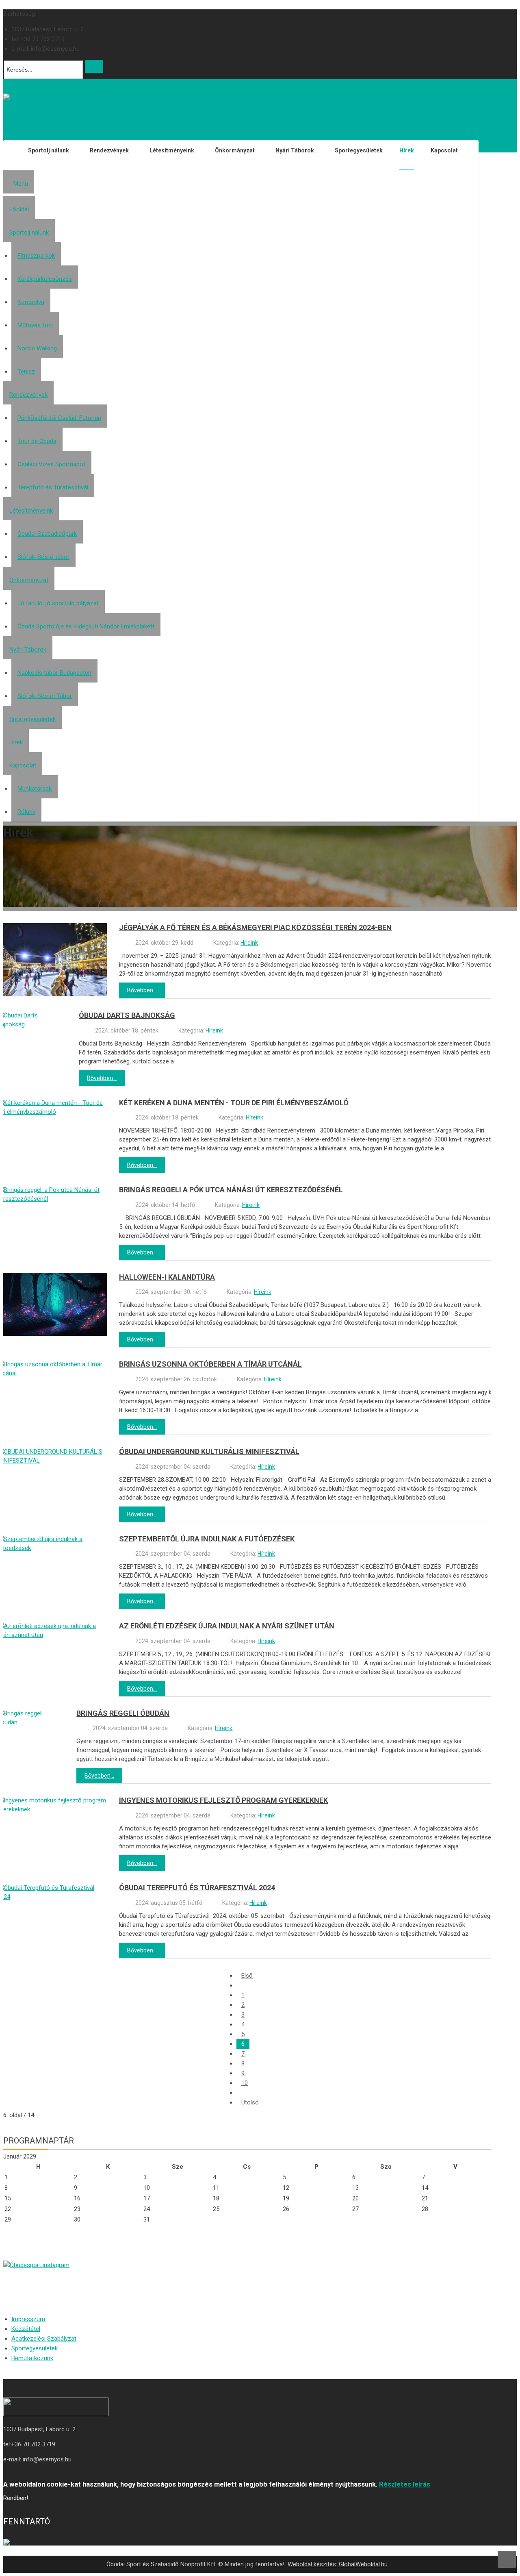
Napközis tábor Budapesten (54, 673)
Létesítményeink (31, 511)
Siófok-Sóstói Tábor (45, 696)
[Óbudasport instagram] (247, 2265)
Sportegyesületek (32, 719)
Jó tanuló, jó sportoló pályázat (58, 603)
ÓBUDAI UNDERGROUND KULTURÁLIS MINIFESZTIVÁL (209, 1451)
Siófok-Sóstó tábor (43, 557)
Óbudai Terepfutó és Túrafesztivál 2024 (197, 1888)
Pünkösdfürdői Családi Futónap (59, 418)
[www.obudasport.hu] (33, 101)
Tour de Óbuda (37, 441)
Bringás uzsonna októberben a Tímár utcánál (210, 1364)
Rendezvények (28, 395)
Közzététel (26, 2329)
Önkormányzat (29, 580)
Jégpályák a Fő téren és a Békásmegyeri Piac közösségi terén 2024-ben (255, 927)
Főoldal (19, 209)
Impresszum (28, 2319)
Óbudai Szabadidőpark (47, 534)
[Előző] (241, 1985)
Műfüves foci (35, 325)
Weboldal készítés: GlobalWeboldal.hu (338, 2564)
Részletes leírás (405, 2484)
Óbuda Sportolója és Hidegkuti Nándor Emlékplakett (86, 626)
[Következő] (241, 2093)
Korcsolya (31, 302)
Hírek (16, 742)
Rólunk (26, 812)
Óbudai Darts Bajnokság (127, 1015)
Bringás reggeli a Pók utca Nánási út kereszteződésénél (231, 1190)
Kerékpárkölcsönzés (45, 279)
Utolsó (250, 2102)
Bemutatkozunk (32, 2358)
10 (245, 2083)
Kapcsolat (23, 765)
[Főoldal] (11, 155)
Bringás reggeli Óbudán (123, 1713)
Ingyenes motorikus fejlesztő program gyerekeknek (223, 1800)
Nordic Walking (37, 348)
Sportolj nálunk (29, 233)
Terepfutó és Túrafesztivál (53, 487)
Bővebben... (142, 990)
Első (247, 1976)
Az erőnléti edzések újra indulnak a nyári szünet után (227, 1626)
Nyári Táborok (28, 650)
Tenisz (26, 372)
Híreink (249, 943)
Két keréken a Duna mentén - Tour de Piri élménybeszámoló (234, 1103)
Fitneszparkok (36, 256)
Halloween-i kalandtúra (167, 1277)
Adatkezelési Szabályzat (44, 2339)
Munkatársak (35, 789)
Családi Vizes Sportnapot (51, 464)
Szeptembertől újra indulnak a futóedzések (207, 1539)
